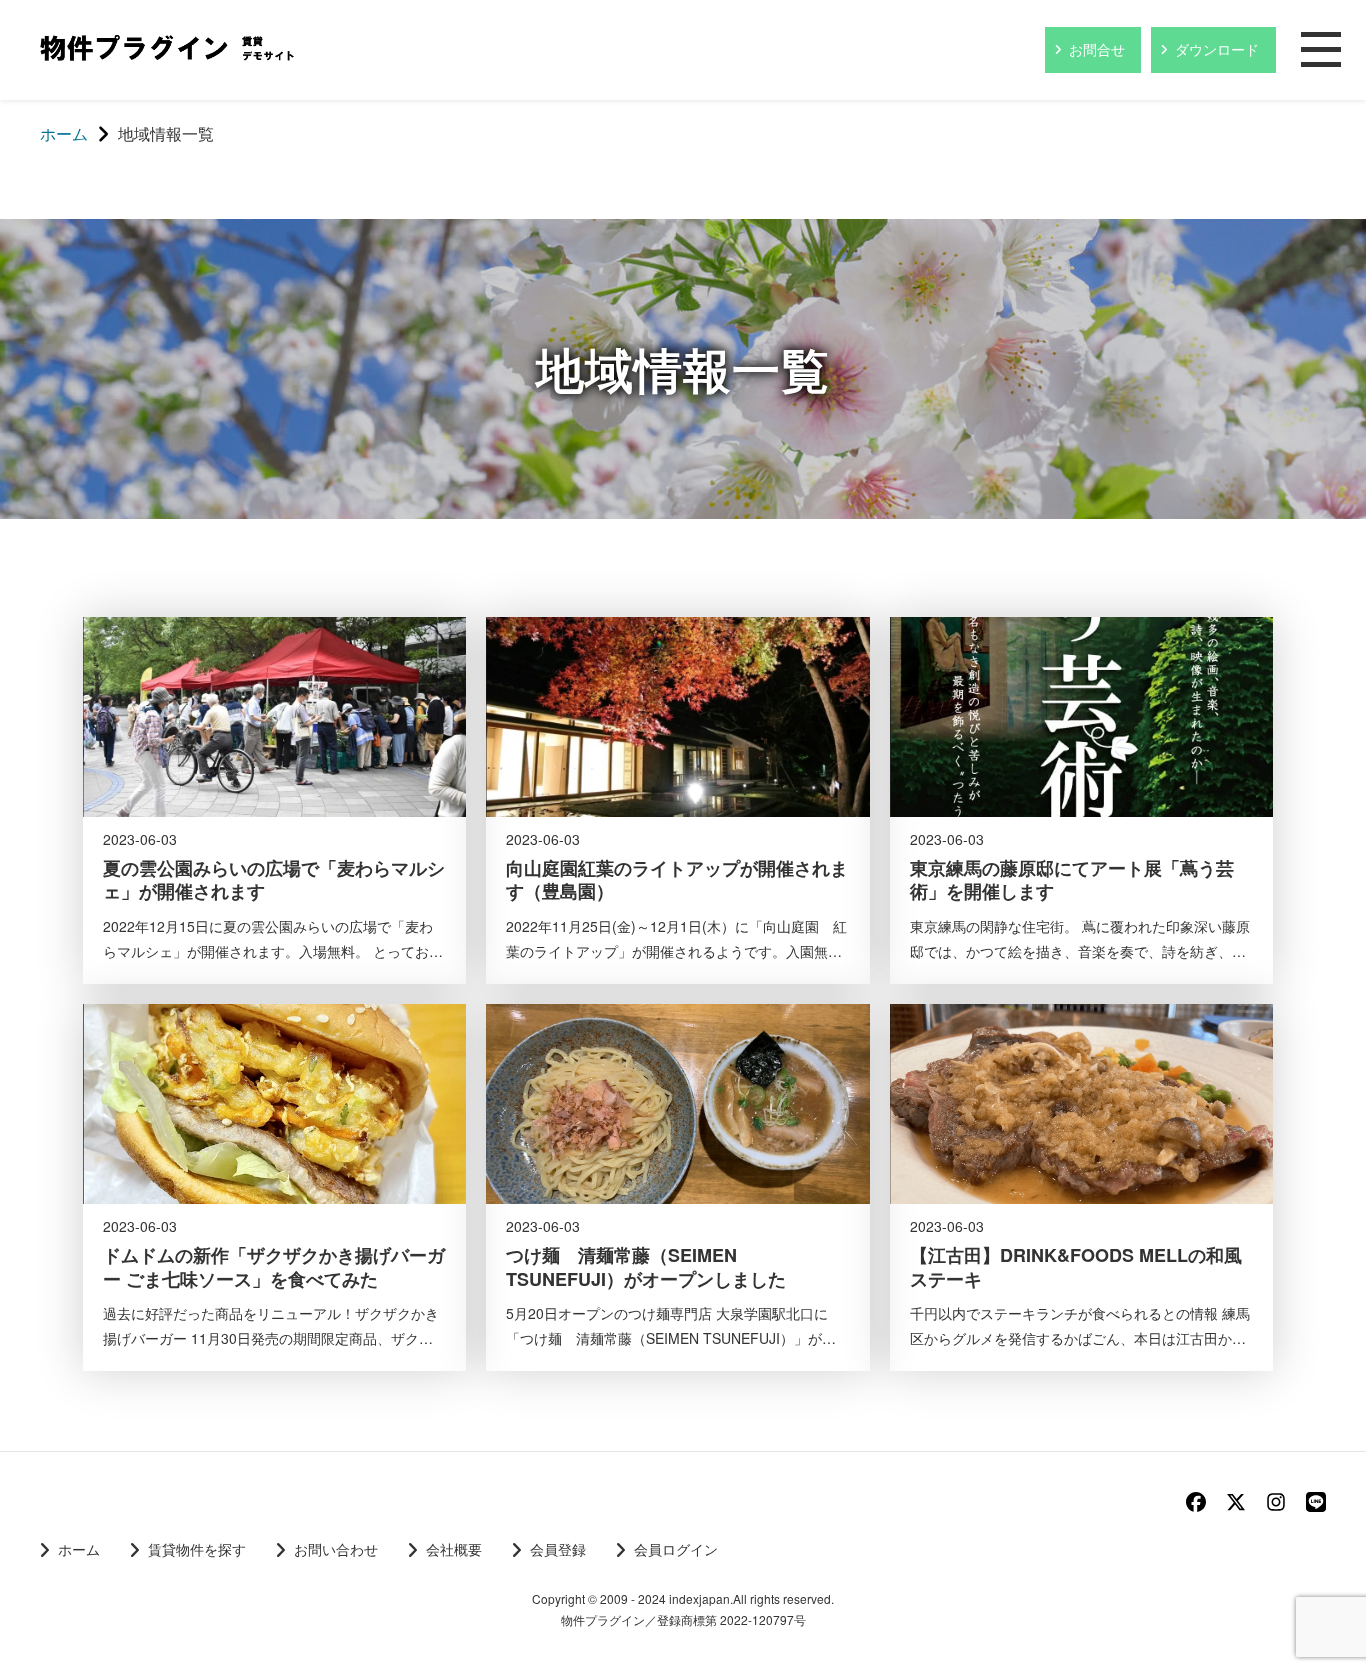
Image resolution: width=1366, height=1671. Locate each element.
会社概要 (454, 1549)
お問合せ (1097, 49)
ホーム (79, 1549)
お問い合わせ (336, 1549)
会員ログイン (676, 1549)
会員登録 (558, 1549)
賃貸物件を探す (197, 1549)
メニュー (1321, 51)
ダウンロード (1217, 49)
